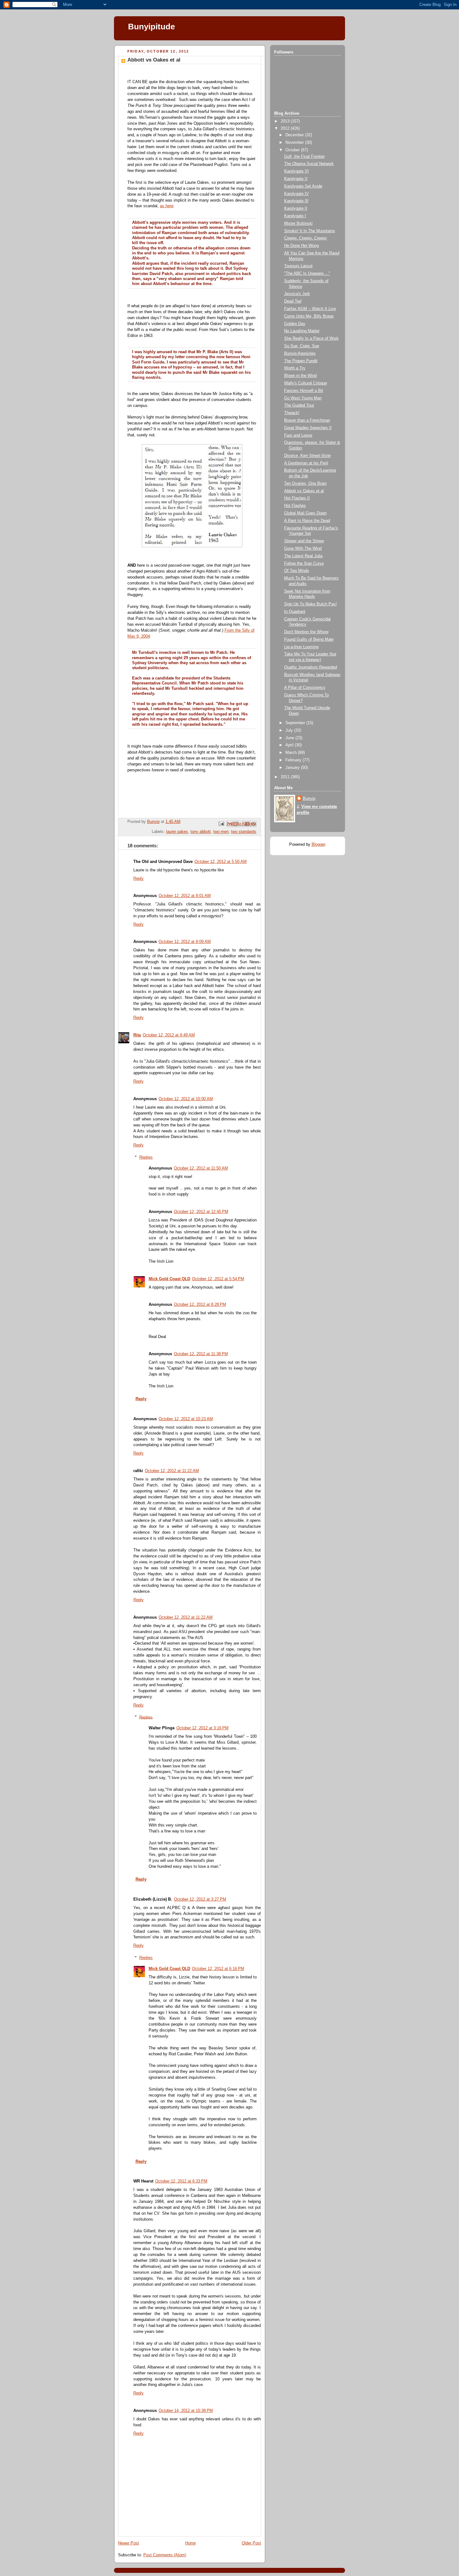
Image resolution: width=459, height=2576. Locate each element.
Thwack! (292, 413)
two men (221, 832)
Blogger (318, 844)
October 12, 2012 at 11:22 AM (172, 1471)
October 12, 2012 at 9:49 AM (169, 1035)
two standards (244, 832)
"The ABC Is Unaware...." (307, 273)
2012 (286, 128)
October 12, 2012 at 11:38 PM (201, 1354)
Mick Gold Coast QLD (169, 1279)
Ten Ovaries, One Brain (305, 484)
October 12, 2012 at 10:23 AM (186, 1419)
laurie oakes (177, 832)
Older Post (251, 2543)
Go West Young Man (303, 398)
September (296, 723)
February (294, 760)
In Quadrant (295, 612)
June (290, 738)
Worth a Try (295, 368)
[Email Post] (221, 824)
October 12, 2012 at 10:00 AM (186, 1099)
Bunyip (309, 799)
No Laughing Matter (302, 331)
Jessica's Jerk (297, 294)
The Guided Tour (299, 405)
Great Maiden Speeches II (308, 428)
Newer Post (128, 2543)
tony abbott (201, 832)
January (293, 768)
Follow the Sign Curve (304, 564)
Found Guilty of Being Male (309, 639)
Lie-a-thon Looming (301, 647)
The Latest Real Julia (303, 556)
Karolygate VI (296, 171)
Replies (146, 1157)
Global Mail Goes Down (305, 513)
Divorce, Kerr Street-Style (307, 456)
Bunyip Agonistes (300, 353)
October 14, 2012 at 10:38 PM (186, 2411)
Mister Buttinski (298, 223)
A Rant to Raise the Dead (307, 521)
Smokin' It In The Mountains (310, 231)
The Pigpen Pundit (301, 361)
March (292, 753)
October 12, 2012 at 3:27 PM (200, 1899)
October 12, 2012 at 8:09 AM (185, 942)
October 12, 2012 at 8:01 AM (185, 896)
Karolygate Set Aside (303, 186)
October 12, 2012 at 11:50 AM (201, 1168)
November (295, 143)
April (290, 745)
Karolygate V (296, 179)
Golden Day (295, 324)
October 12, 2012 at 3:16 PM (202, 1728)
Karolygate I (295, 216)
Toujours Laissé (298, 266)
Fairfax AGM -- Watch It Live (310, 309)
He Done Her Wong (301, 246)
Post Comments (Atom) (165, 2555)
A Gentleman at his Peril (306, 463)
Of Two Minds (297, 571)
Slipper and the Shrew (304, 541)
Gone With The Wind (303, 549)
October (293, 150)
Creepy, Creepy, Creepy (306, 238)
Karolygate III (296, 201)
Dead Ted (293, 301)
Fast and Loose (298, 435)
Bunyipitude (151, 27)
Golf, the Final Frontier (304, 157)
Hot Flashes (295, 506)
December (295, 135)
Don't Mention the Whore (306, 632)
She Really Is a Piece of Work (311, 338)
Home (190, 2543)
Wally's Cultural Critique (306, 383)
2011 (286, 777)
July (290, 730)
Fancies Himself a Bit (304, 391)
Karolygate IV (296, 194)
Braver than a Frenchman (307, 420)
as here (167, 206)
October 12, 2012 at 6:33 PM (181, 2181)
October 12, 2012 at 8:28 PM (200, 1305)
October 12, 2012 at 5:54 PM (218, 1279)
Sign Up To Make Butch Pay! (311, 604)
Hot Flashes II (297, 498)
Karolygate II (296, 208)
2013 (286, 121)
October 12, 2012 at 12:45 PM (201, 1212)
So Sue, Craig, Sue (302, 346)
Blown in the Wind (300, 376)
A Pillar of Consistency (305, 688)
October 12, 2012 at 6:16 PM (218, 1969)
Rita (137, 1035)
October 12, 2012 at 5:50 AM (221, 862)
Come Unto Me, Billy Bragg (309, 316)
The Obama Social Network (309, 164)
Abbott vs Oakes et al (304, 491)
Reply (138, 879)
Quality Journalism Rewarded (311, 667)
